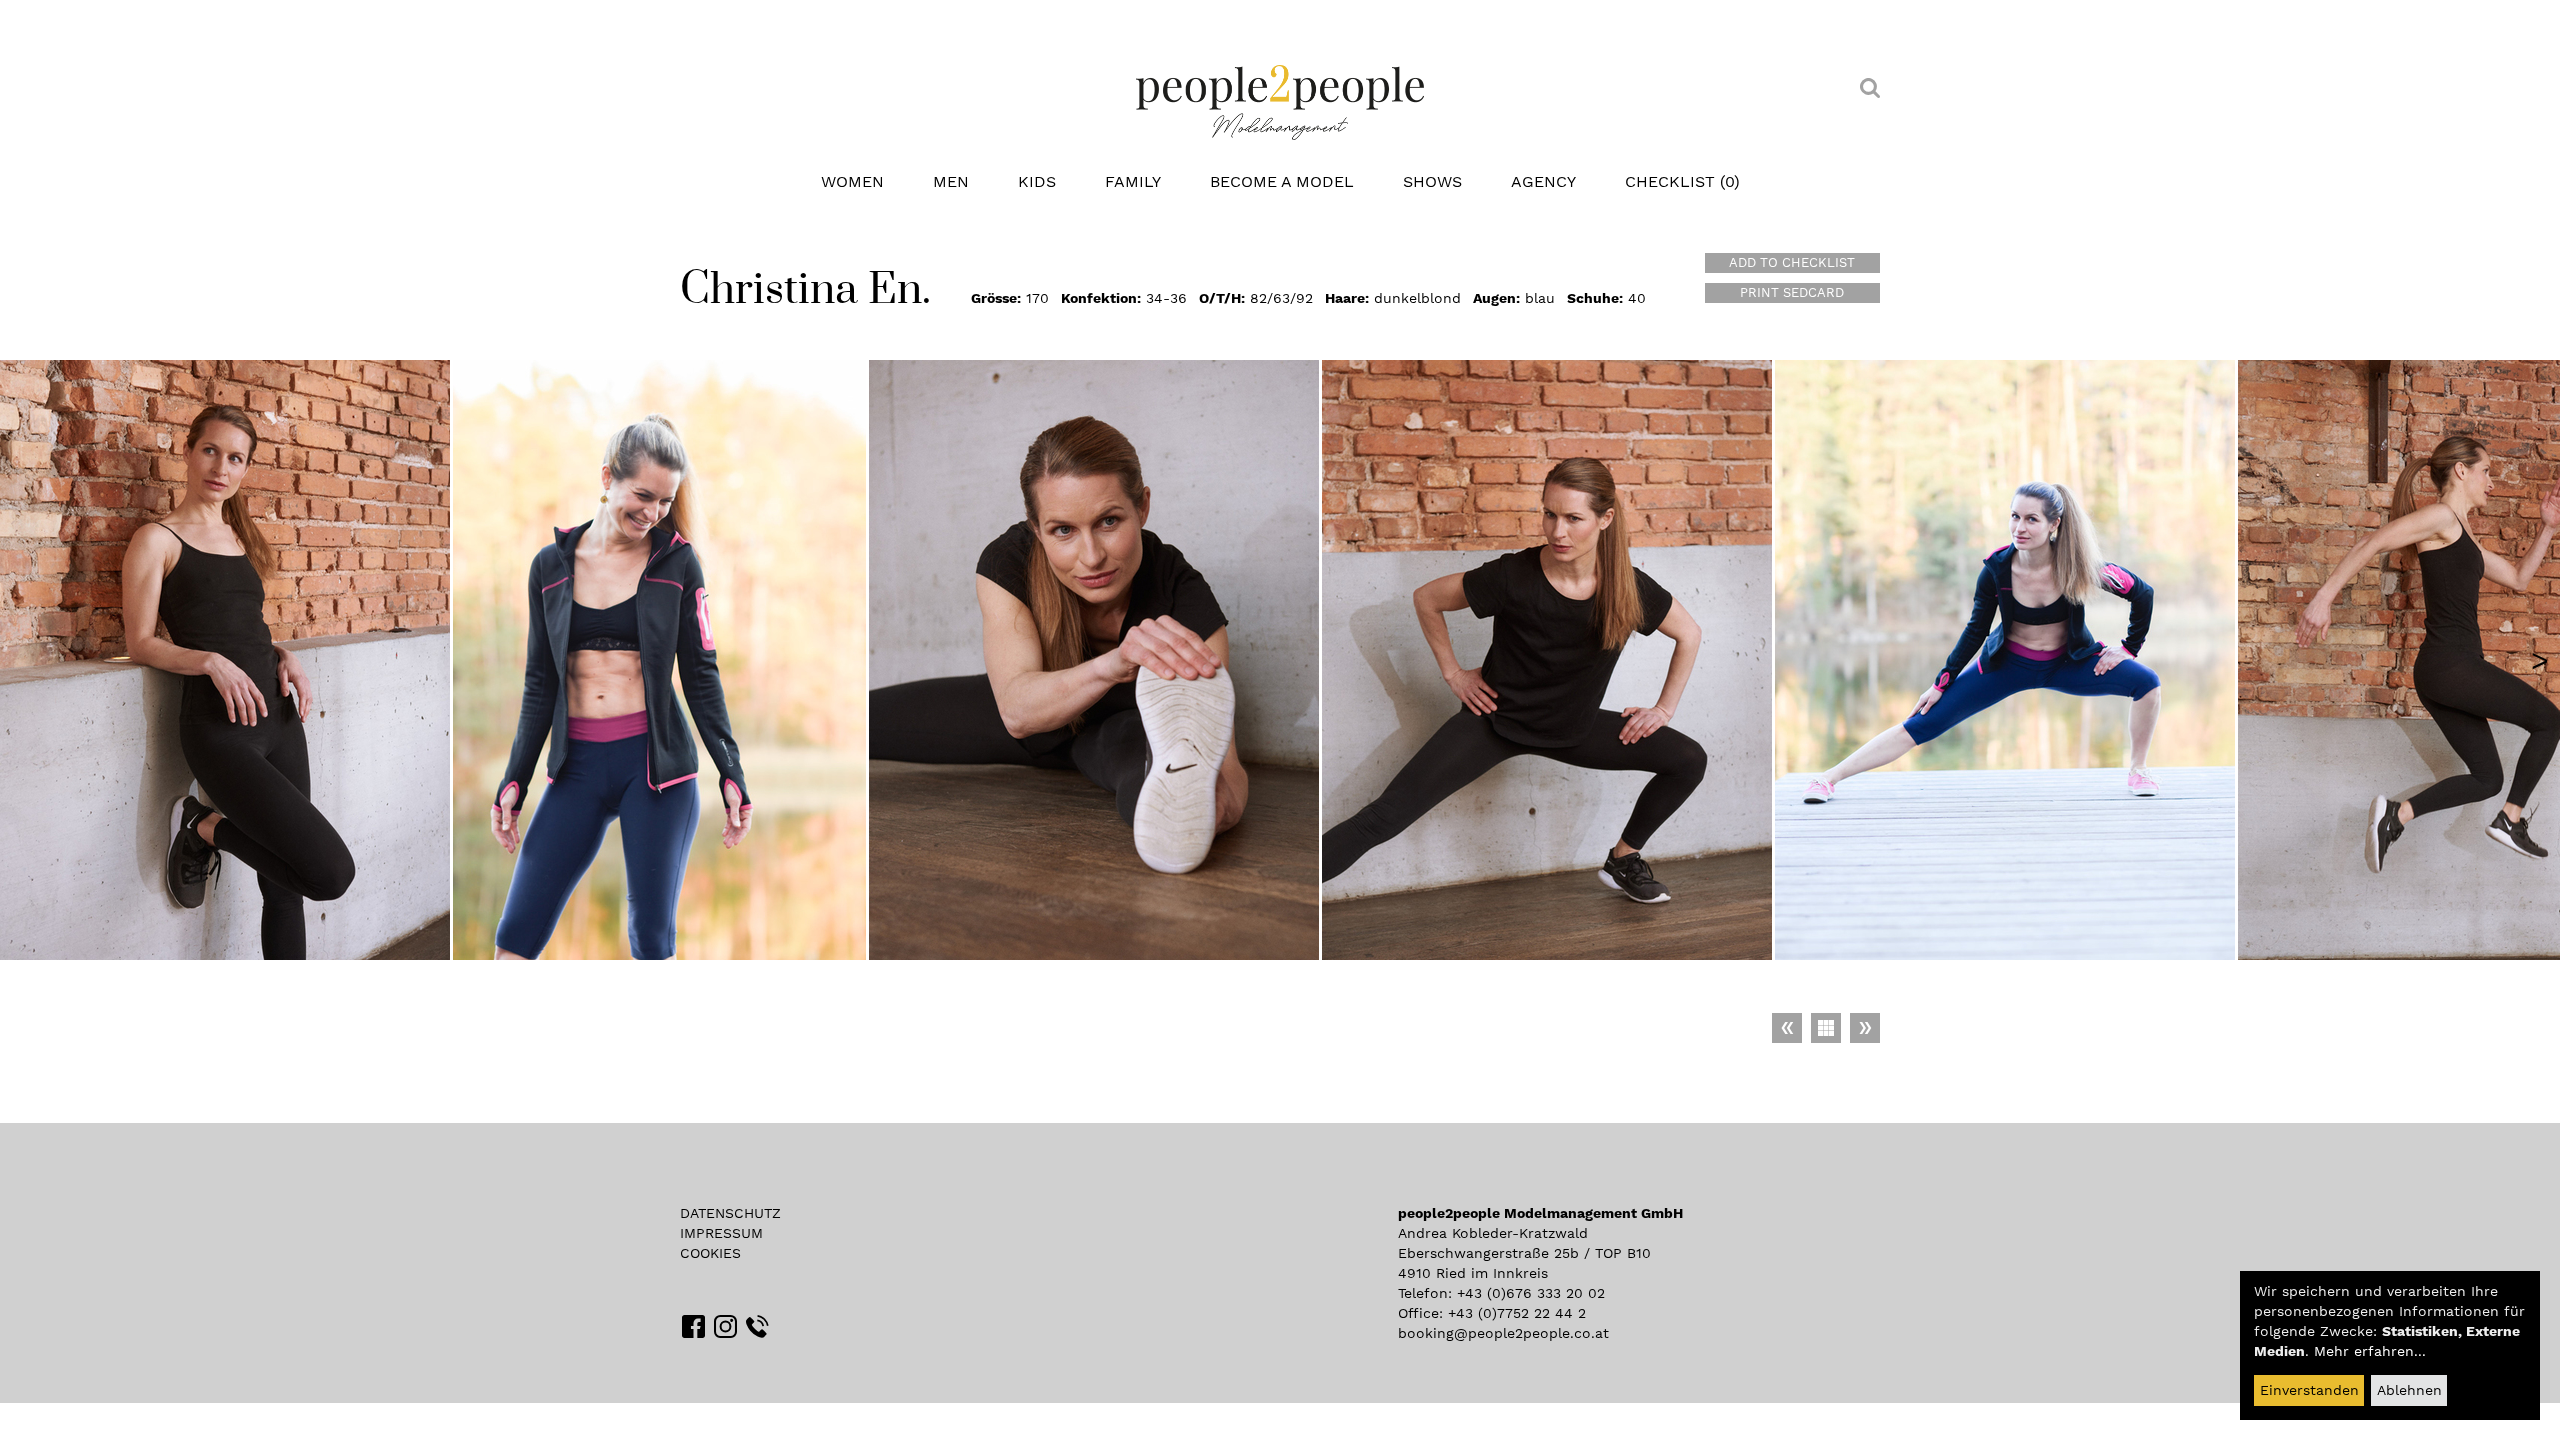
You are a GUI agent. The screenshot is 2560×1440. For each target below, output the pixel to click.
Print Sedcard (1792, 292)
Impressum (721, 1233)
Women (852, 181)
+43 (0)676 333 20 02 (1531, 1293)
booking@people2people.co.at (1503, 1333)
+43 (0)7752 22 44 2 (1517, 1313)
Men (951, 181)
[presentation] (2540, 660)
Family (1133, 181)
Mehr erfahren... (2370, 1351)
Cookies (710, 1253)
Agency (1543, 181)
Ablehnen (2409, 1390)
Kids (1037, 181)
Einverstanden (2309, 1390)
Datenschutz (730, 1213)
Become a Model (1282, 181)
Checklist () (1682, 181)
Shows (1432, 181)
